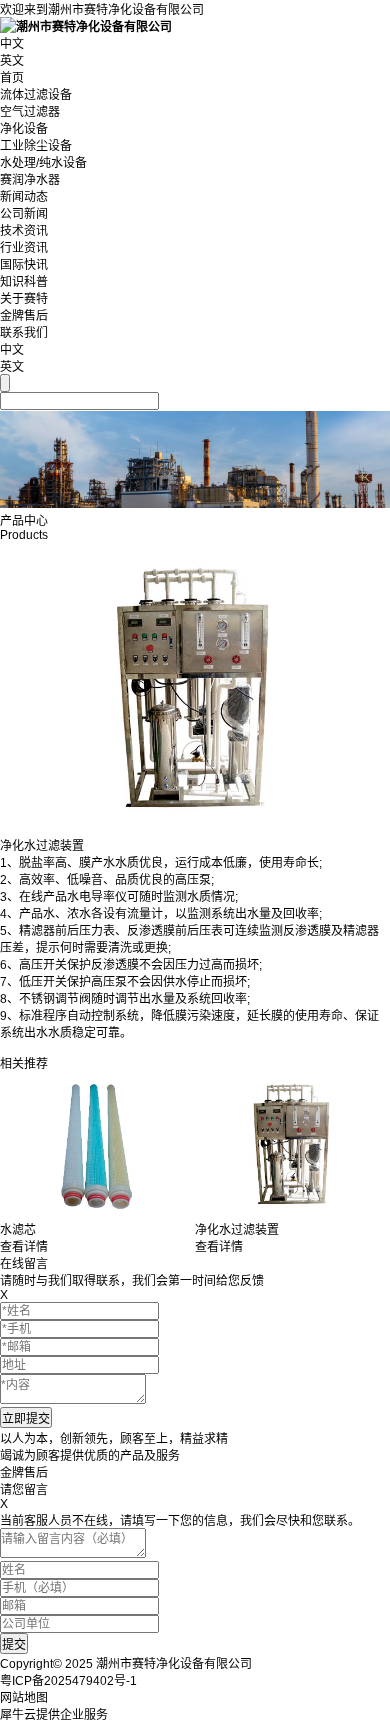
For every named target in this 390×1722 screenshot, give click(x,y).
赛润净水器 (30, 180)
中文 (12, 44)
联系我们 (24, 333)
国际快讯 (24, 265)
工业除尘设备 (36, 146)
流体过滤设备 (36, 95)
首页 (12, 78)
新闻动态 (24, 197)
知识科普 (24, 282)
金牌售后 (24, 316)
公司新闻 (24, 214)
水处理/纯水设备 (43, 163)
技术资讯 (24, 231)
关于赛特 (24, 299)
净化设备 (24, 129)
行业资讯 (24, 248)
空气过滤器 (30, 112)
